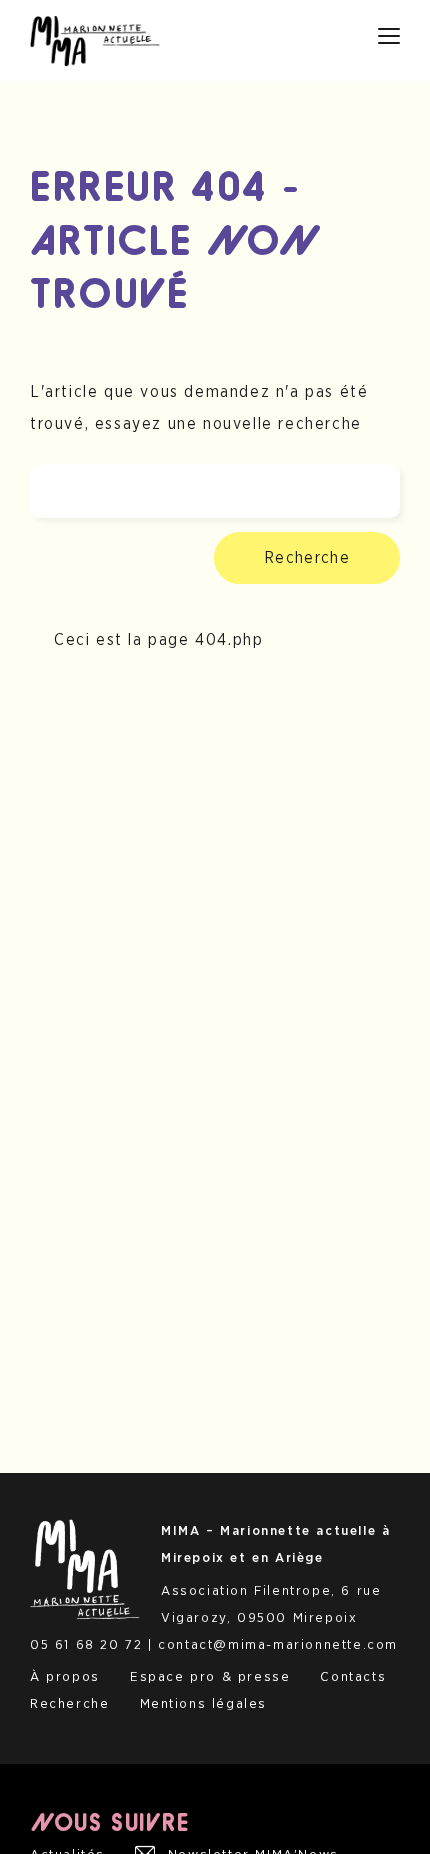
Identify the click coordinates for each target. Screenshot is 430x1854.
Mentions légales (204, 1704)
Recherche (307, 558)
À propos (65, 1677)
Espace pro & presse (210, 1677)
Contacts (353, 1677)
